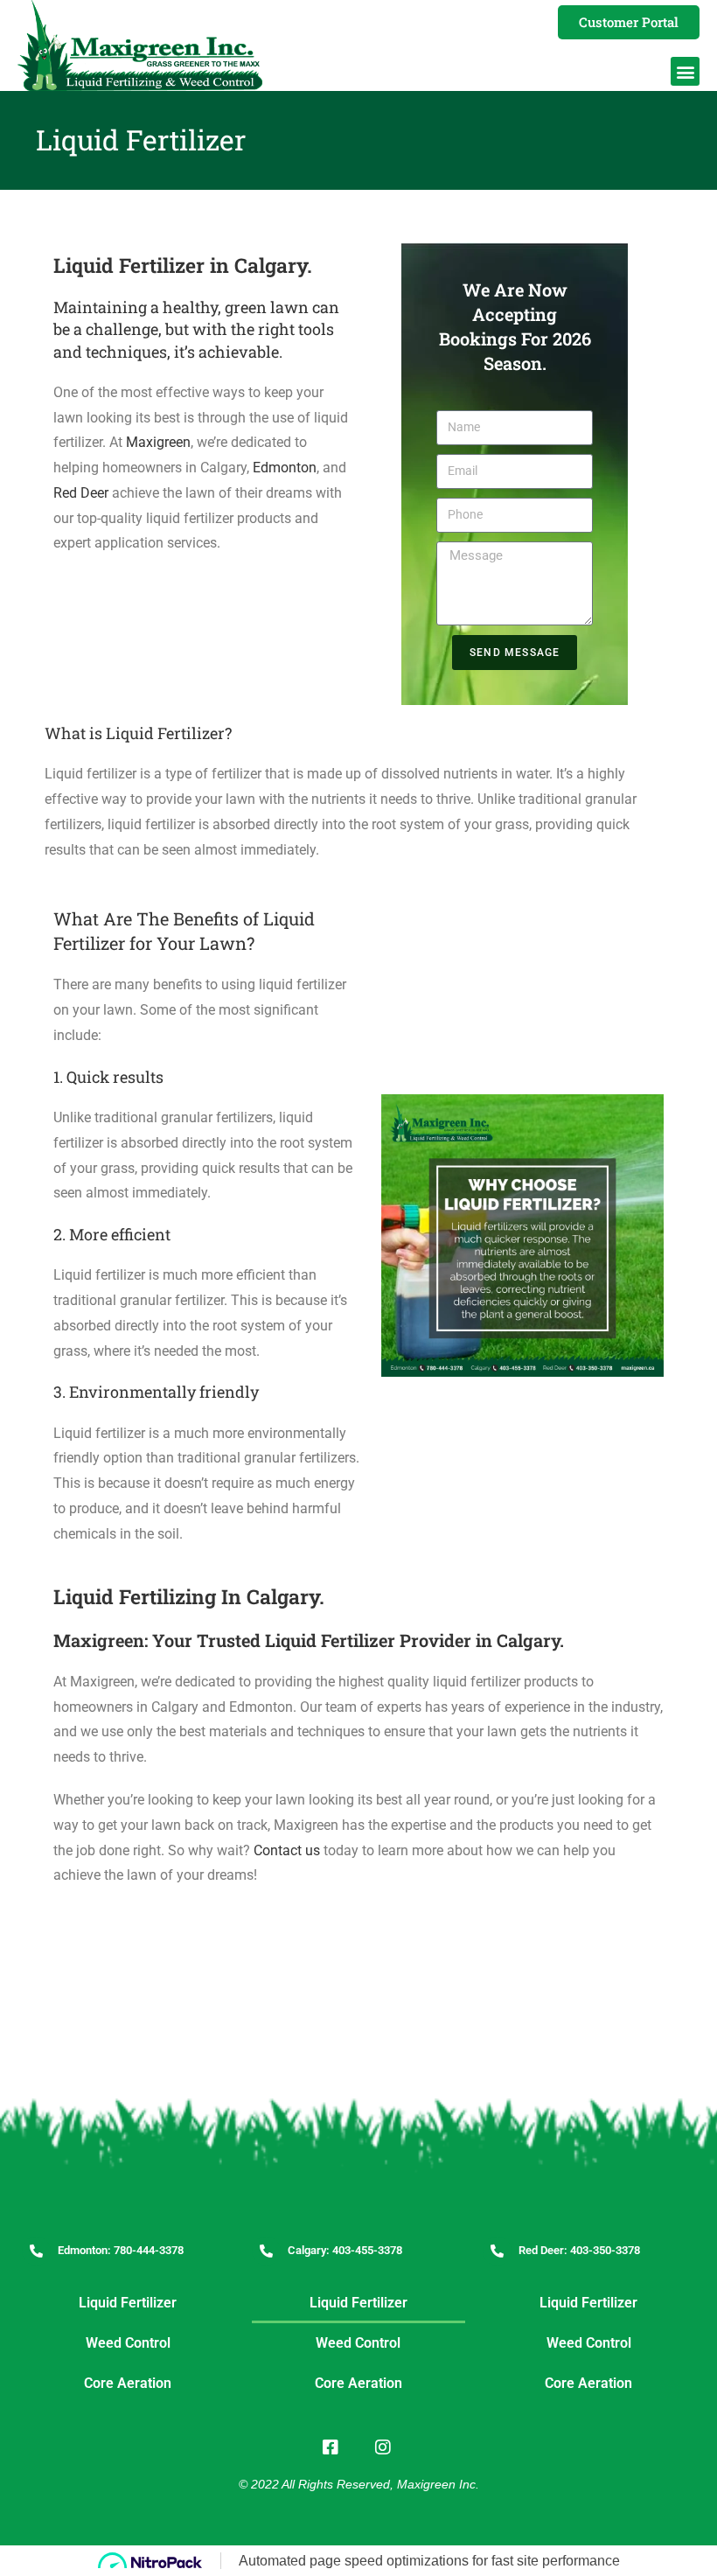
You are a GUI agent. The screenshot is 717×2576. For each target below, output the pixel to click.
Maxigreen (158, 442)
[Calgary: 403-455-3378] (266, 2251)
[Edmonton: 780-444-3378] (36, 2251)
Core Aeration (128, 2383)
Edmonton (285, 468)
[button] (685, 71)
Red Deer (81, 493)
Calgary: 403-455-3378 (345, 2250)
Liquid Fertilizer (128, 2303)
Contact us (287, 1850)
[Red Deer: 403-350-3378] (497, 2251)
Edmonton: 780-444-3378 (121, 2250)
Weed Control (128, 2343)
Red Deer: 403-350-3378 (579, 2250)
